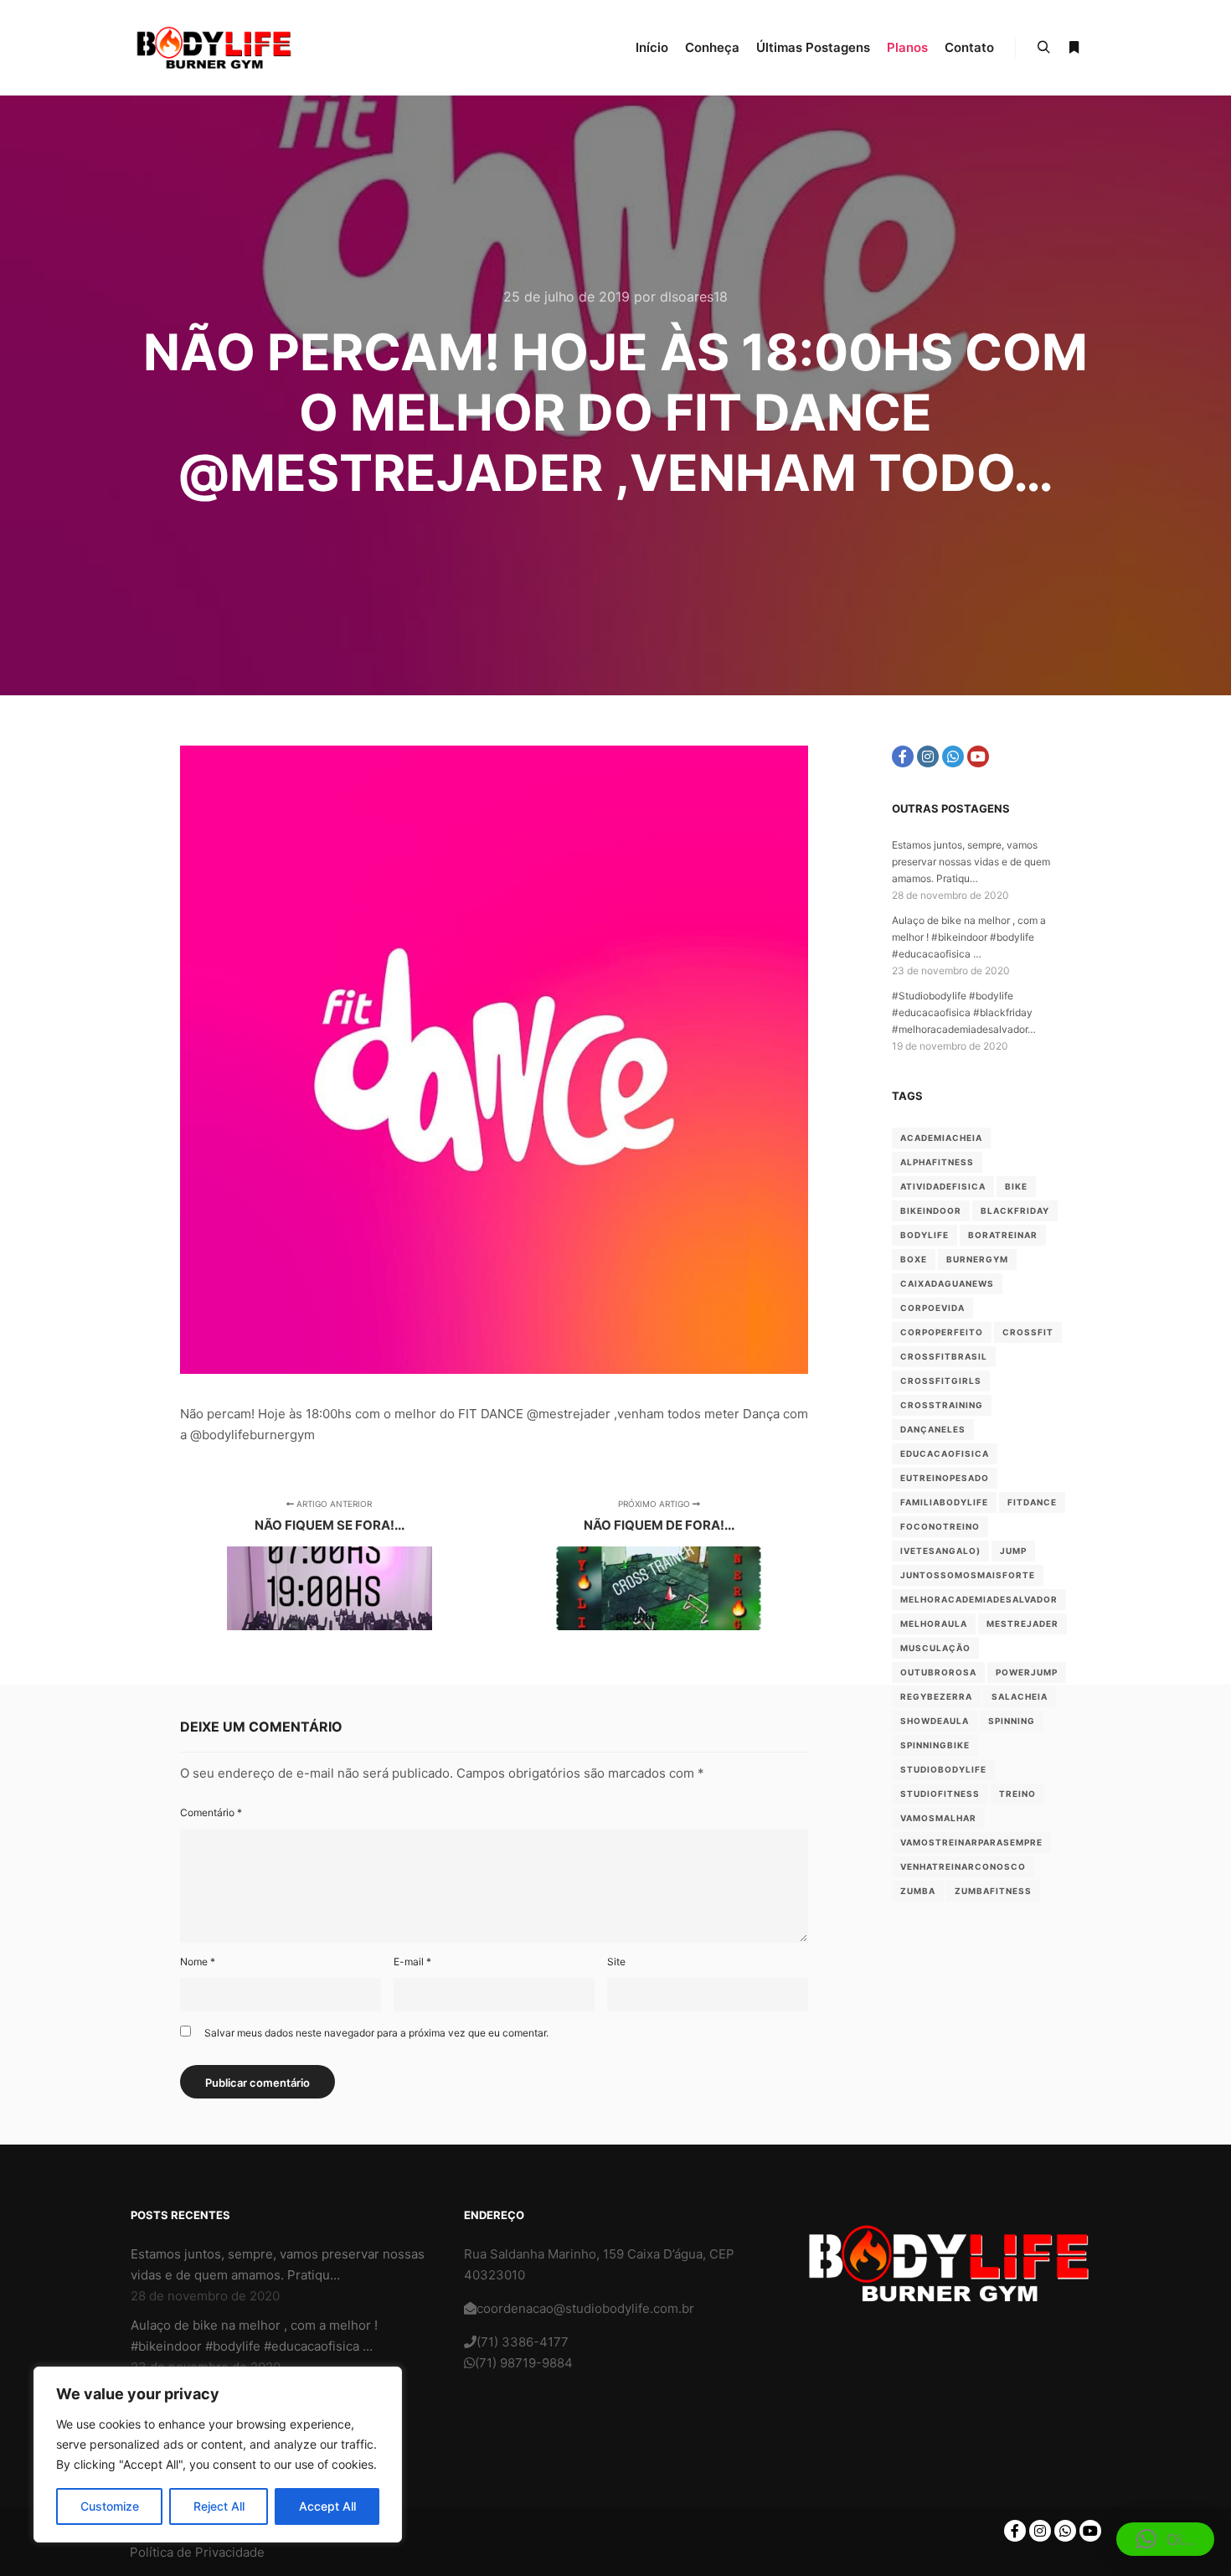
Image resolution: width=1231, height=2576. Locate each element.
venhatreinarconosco (963, 1866)
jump (1013, 1551)
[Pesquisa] (1043, 48)
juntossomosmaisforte (968, 1575)
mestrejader (1022, 1624)
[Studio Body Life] (214, 48)
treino (1017, 1794)
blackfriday (1015, 1211)
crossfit (1028, 1332)
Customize (110, 2506)
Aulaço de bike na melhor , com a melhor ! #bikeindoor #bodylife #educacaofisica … (969, 937)
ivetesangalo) (940, 1551)
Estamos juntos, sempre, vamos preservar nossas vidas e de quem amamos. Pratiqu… (971, 862)
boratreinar (1003, 1235)
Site (616, 1962)
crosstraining (942, 1405)
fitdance (1032, 1502)
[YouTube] (978, 756)
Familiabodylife (944, 1502)
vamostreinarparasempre (971, 1842)
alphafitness (937, 1162)
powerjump (1027, 1672)
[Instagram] (928, 756)
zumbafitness (993, 1891)
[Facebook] (903, 756)
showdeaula (935, 1721)
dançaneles (933, 1429)
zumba (918, 1891)
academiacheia (941, 1138)
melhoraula (934, 1624)
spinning (1012, 1721)
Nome (198, 1962)
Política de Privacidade (197, 2552)
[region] (218, 2455)
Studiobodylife (943, 1769)
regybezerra (936, 1696)
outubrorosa (938, 1672)
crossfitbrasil (944, 1356)
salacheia (1020, 1696)
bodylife (925, 1235)
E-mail (412, 1962)
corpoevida (932, 1308)
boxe (914, 1259)
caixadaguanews (947, 1283)
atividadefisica (943, 1186)
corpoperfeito (942, 1332)
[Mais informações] (1074, 48)
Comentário (211, 1812)
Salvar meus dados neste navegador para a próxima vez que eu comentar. (376, 2033)
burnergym (977, 1259)
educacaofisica (945, 1453)
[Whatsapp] (953, 756)
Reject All (219, 2506)
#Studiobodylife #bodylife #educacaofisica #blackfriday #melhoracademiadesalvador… (964, 1012)
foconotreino (940, 1526)
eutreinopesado (945, 1478)
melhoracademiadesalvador (979, 1599)
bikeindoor (931, 1211)
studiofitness (940, 1794)
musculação (935, 1648)
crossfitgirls (941, 1381)
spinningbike (935, 1745)
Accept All (327, 2506)
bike (1016, 1186)
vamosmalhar (938, 1818)
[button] (1165, 2539)
